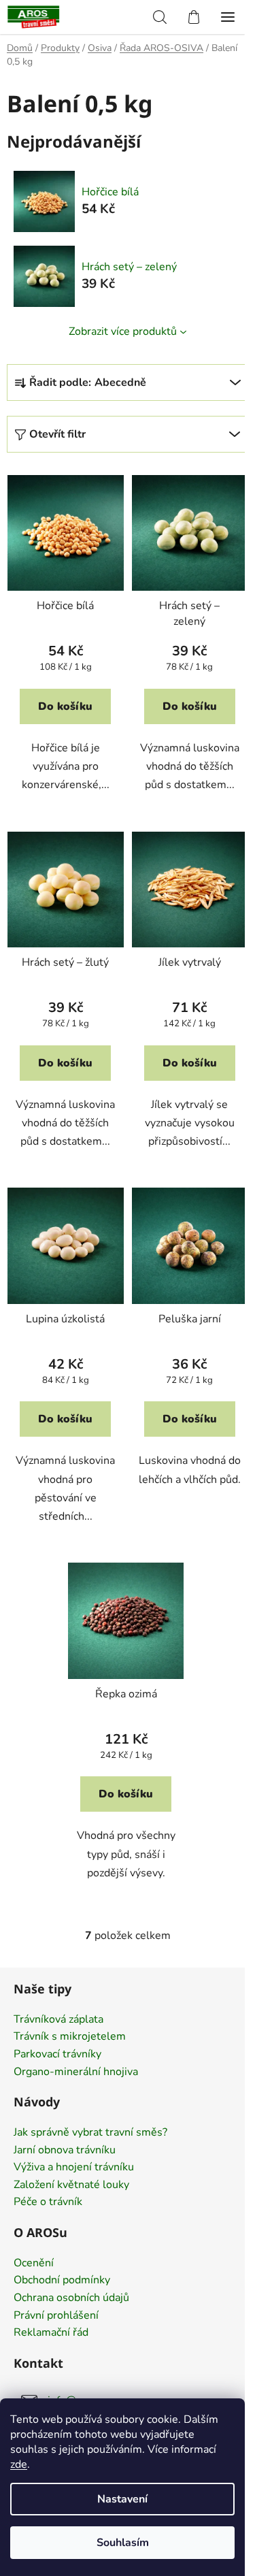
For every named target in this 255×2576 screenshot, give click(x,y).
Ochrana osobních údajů (71, 2298)
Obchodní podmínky (62, 2281)
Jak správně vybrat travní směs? (90, 2133)
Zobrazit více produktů (123, 331)
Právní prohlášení (56, 2316)
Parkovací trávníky (57, 2055)
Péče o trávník (48, 2202)
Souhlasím (123, 2543)
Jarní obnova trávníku (65, 2151)
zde (19, 2464)
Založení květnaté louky (71, 2185)
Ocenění (34, 2264)
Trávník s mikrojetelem (70, 2037)
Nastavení (122, 2499)
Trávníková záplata (58, 2020)
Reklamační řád (51, 2333)
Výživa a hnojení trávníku (74, 2168)
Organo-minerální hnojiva (76, 2072)
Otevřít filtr (57, 434)
